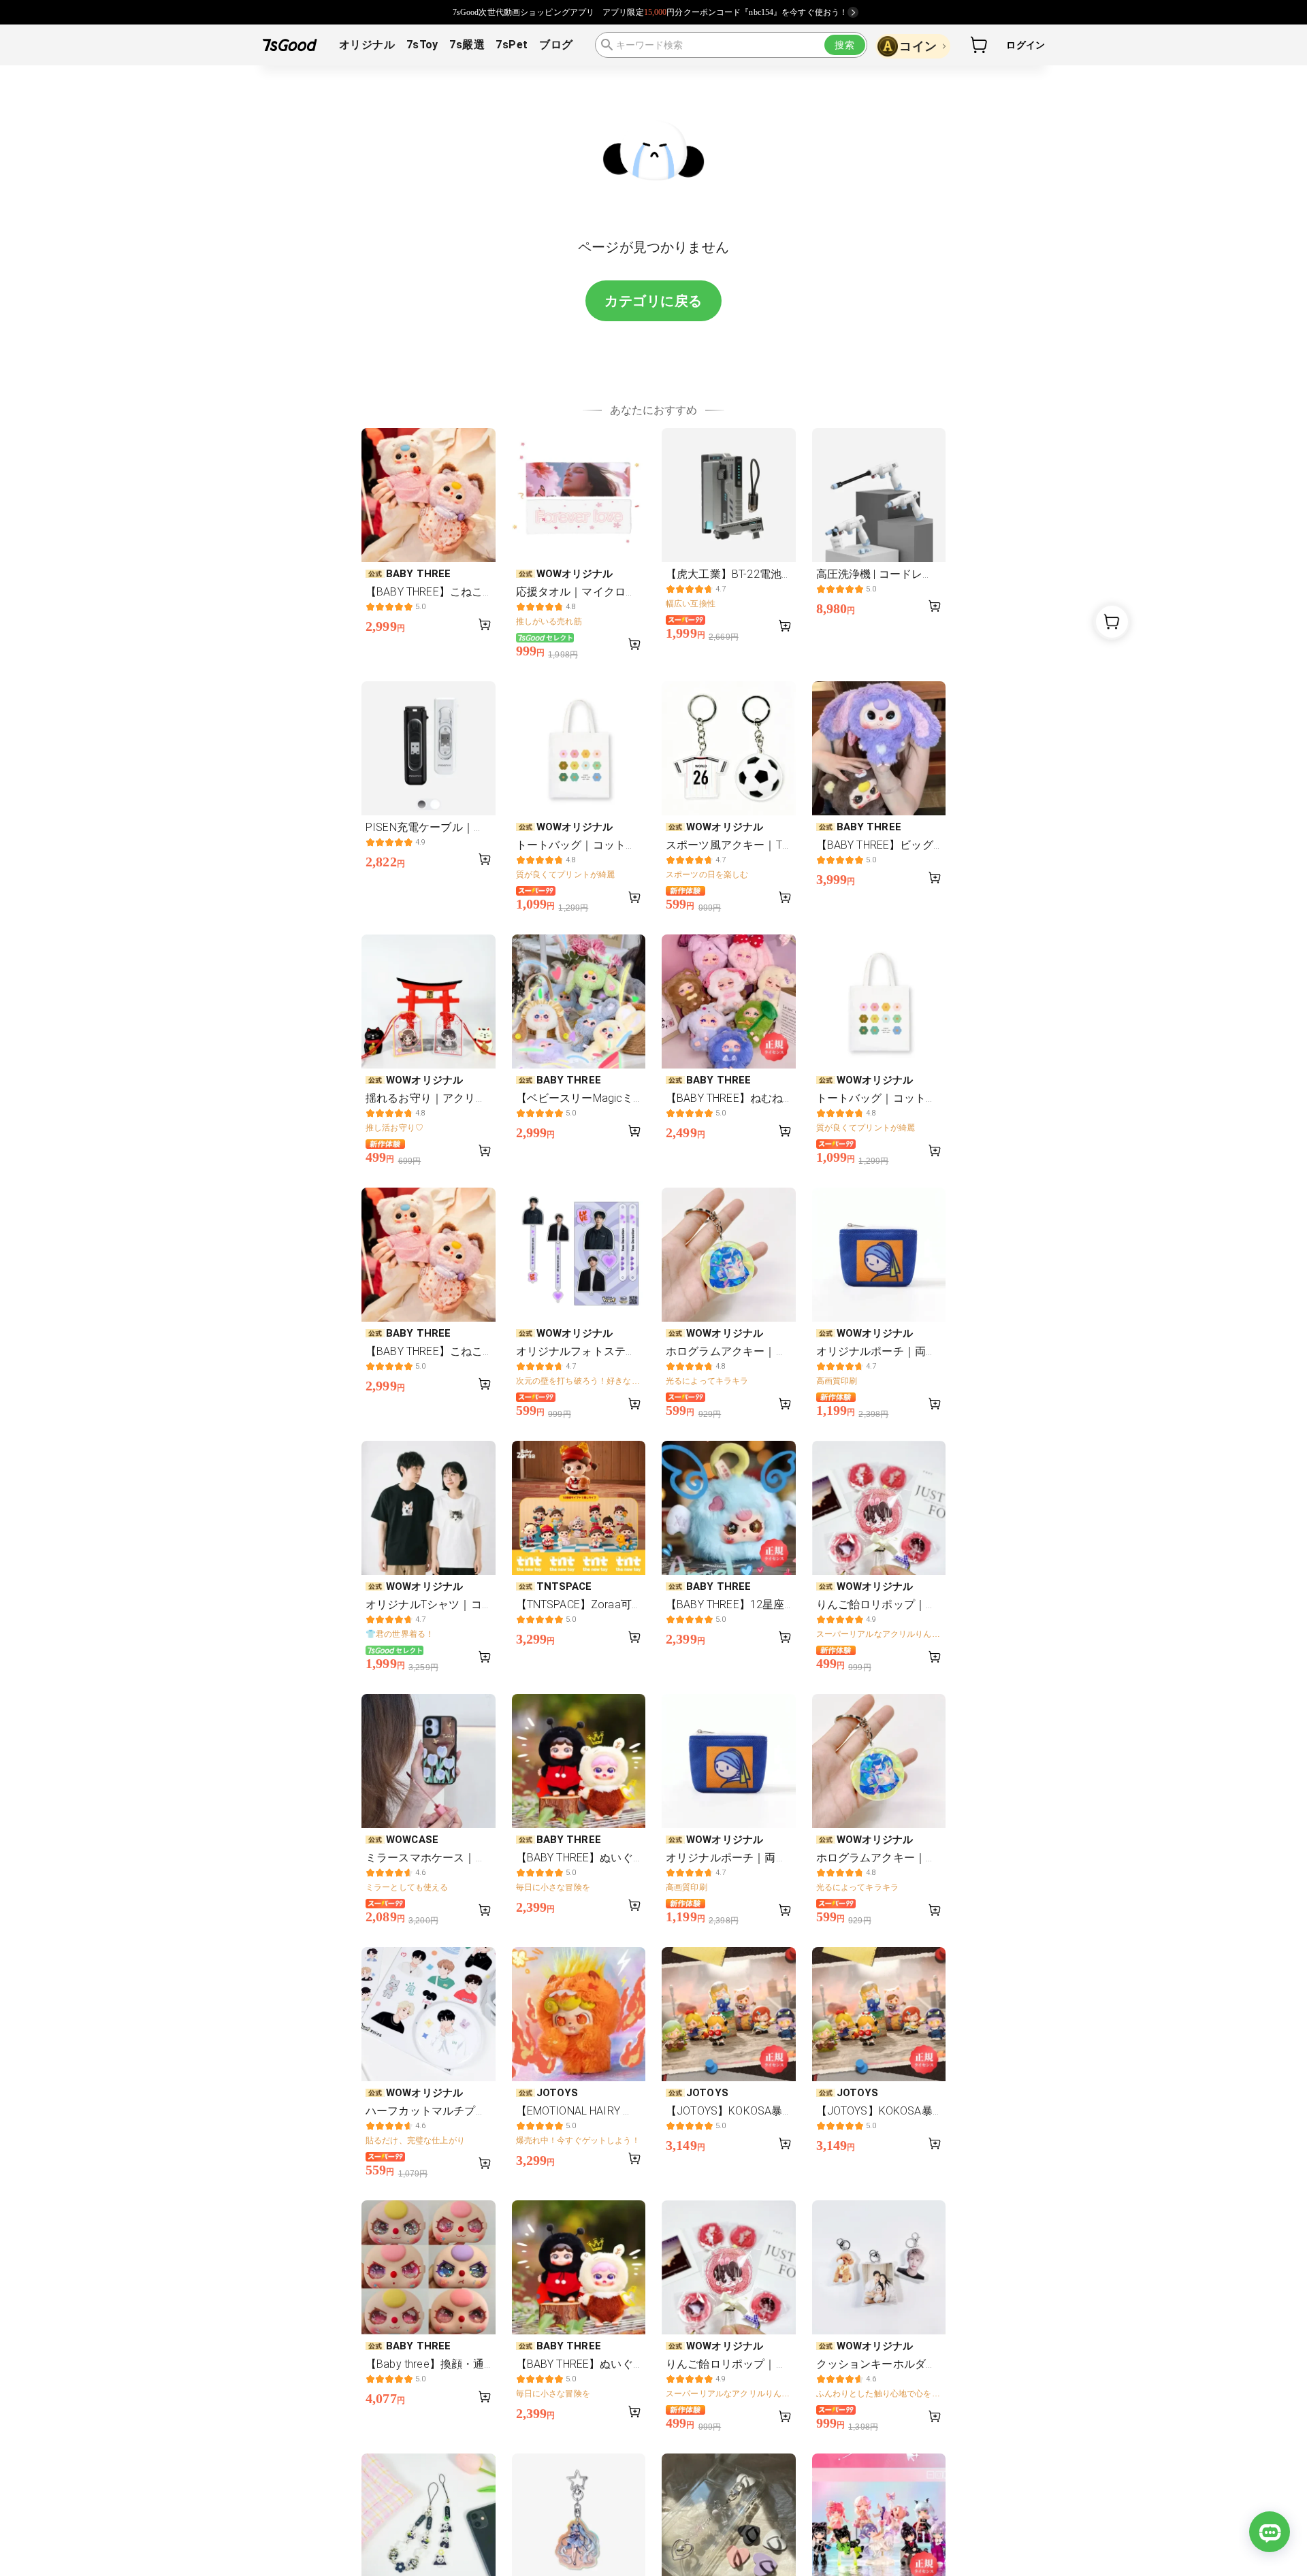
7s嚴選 (467, 45)
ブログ (556, 45)
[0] (980, 45)
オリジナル (367, 45)
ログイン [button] (1026, 45)
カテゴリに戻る (653, 301)
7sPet (512, 45)
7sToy (422, 45)
